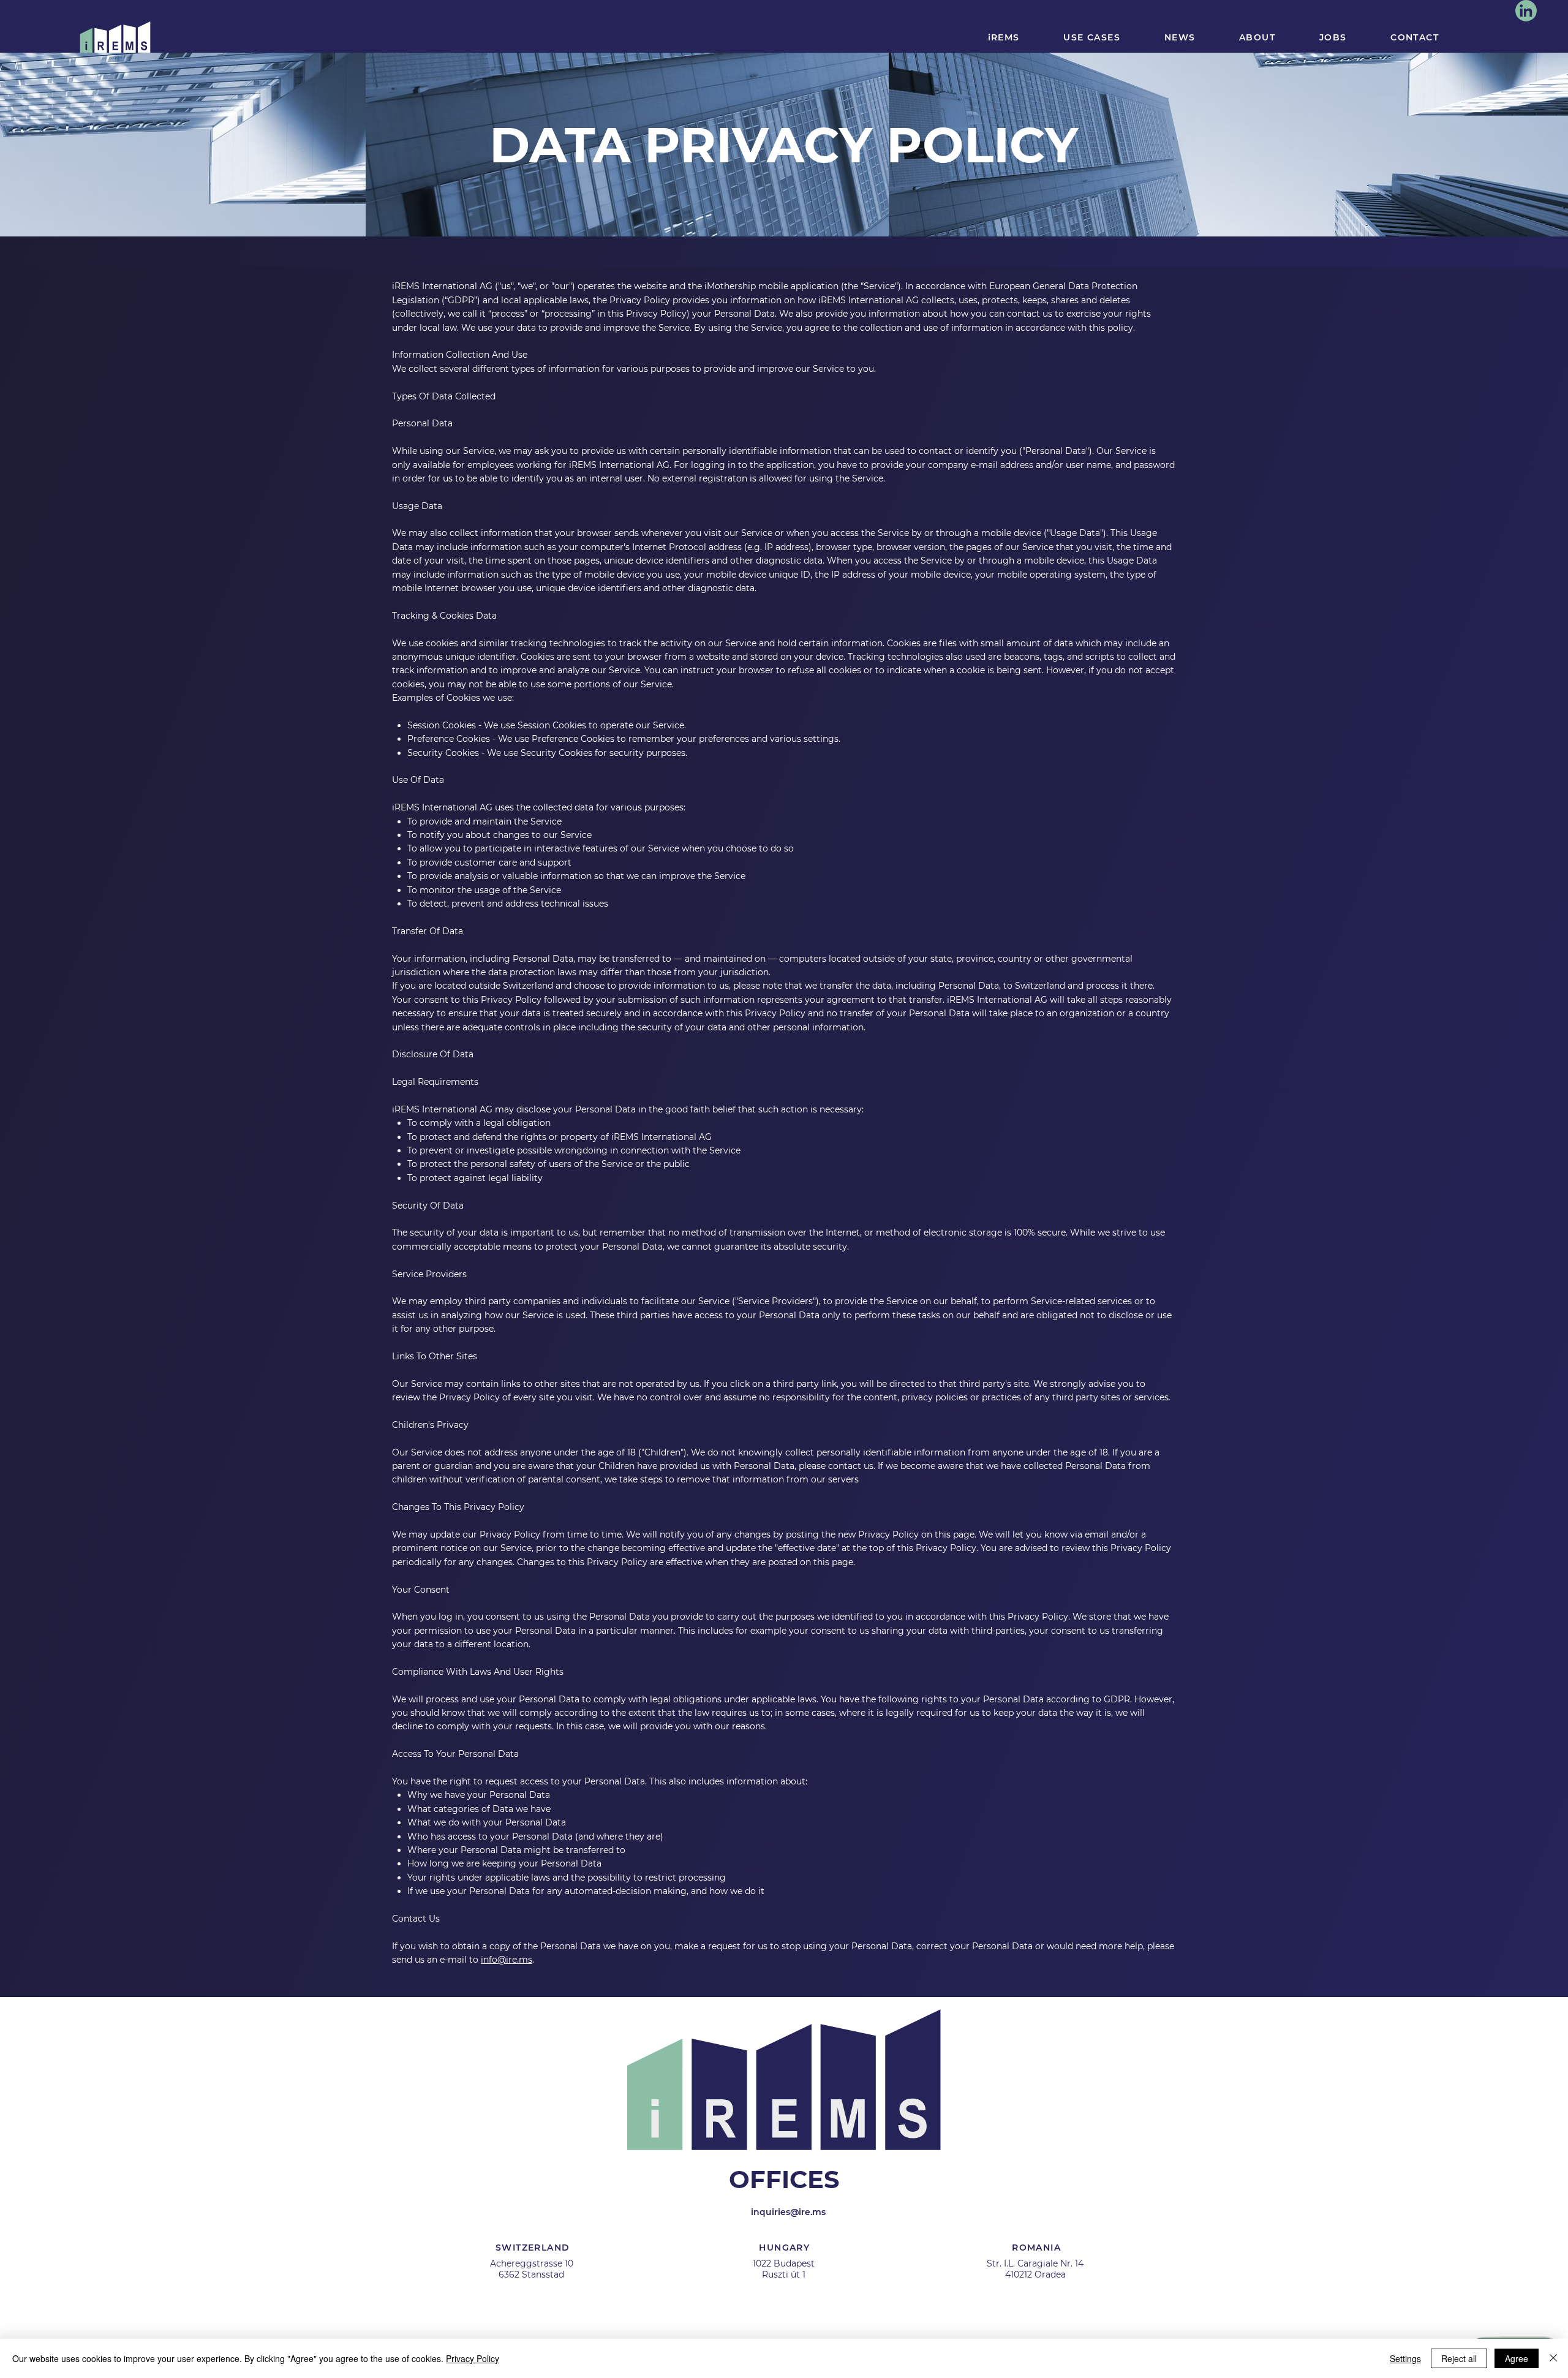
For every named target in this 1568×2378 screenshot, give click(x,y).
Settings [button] (1405, 2358)
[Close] (1553, 2358)
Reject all (1459, 2358)
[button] (1007, 1066)
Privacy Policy (473, 2358)
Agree (1517, 2358)
